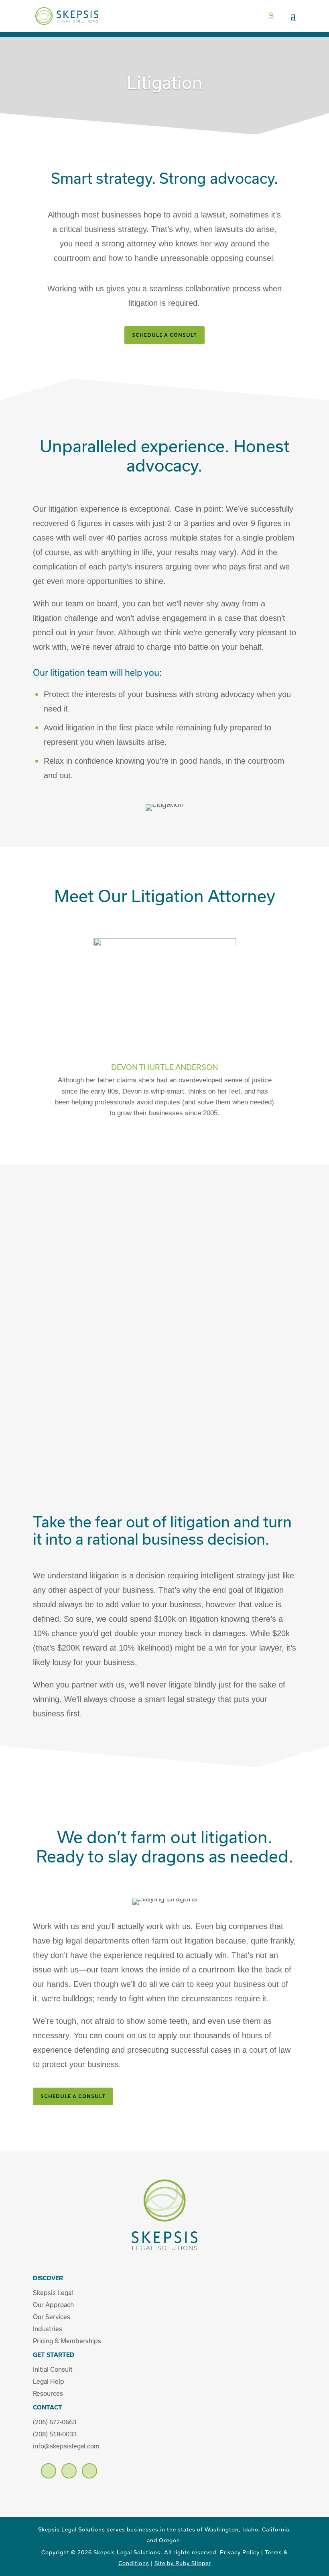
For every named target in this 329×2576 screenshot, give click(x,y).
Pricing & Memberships (67, 2341)
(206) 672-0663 (55, 2422)
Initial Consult (53, 2369)
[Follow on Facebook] (49, 2471)
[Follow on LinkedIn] (69, 2471)
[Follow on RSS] (89, 2471)
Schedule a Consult (73, 2096)
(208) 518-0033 (55, 2434)
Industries (48, 2329)
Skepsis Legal (53, 2293)
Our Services (52, 2317)
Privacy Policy (240, 2552)
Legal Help (49, 2381)
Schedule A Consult (164, 335)
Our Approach (53, 2305)
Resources (48, 2393)
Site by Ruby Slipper (183, 2563)
